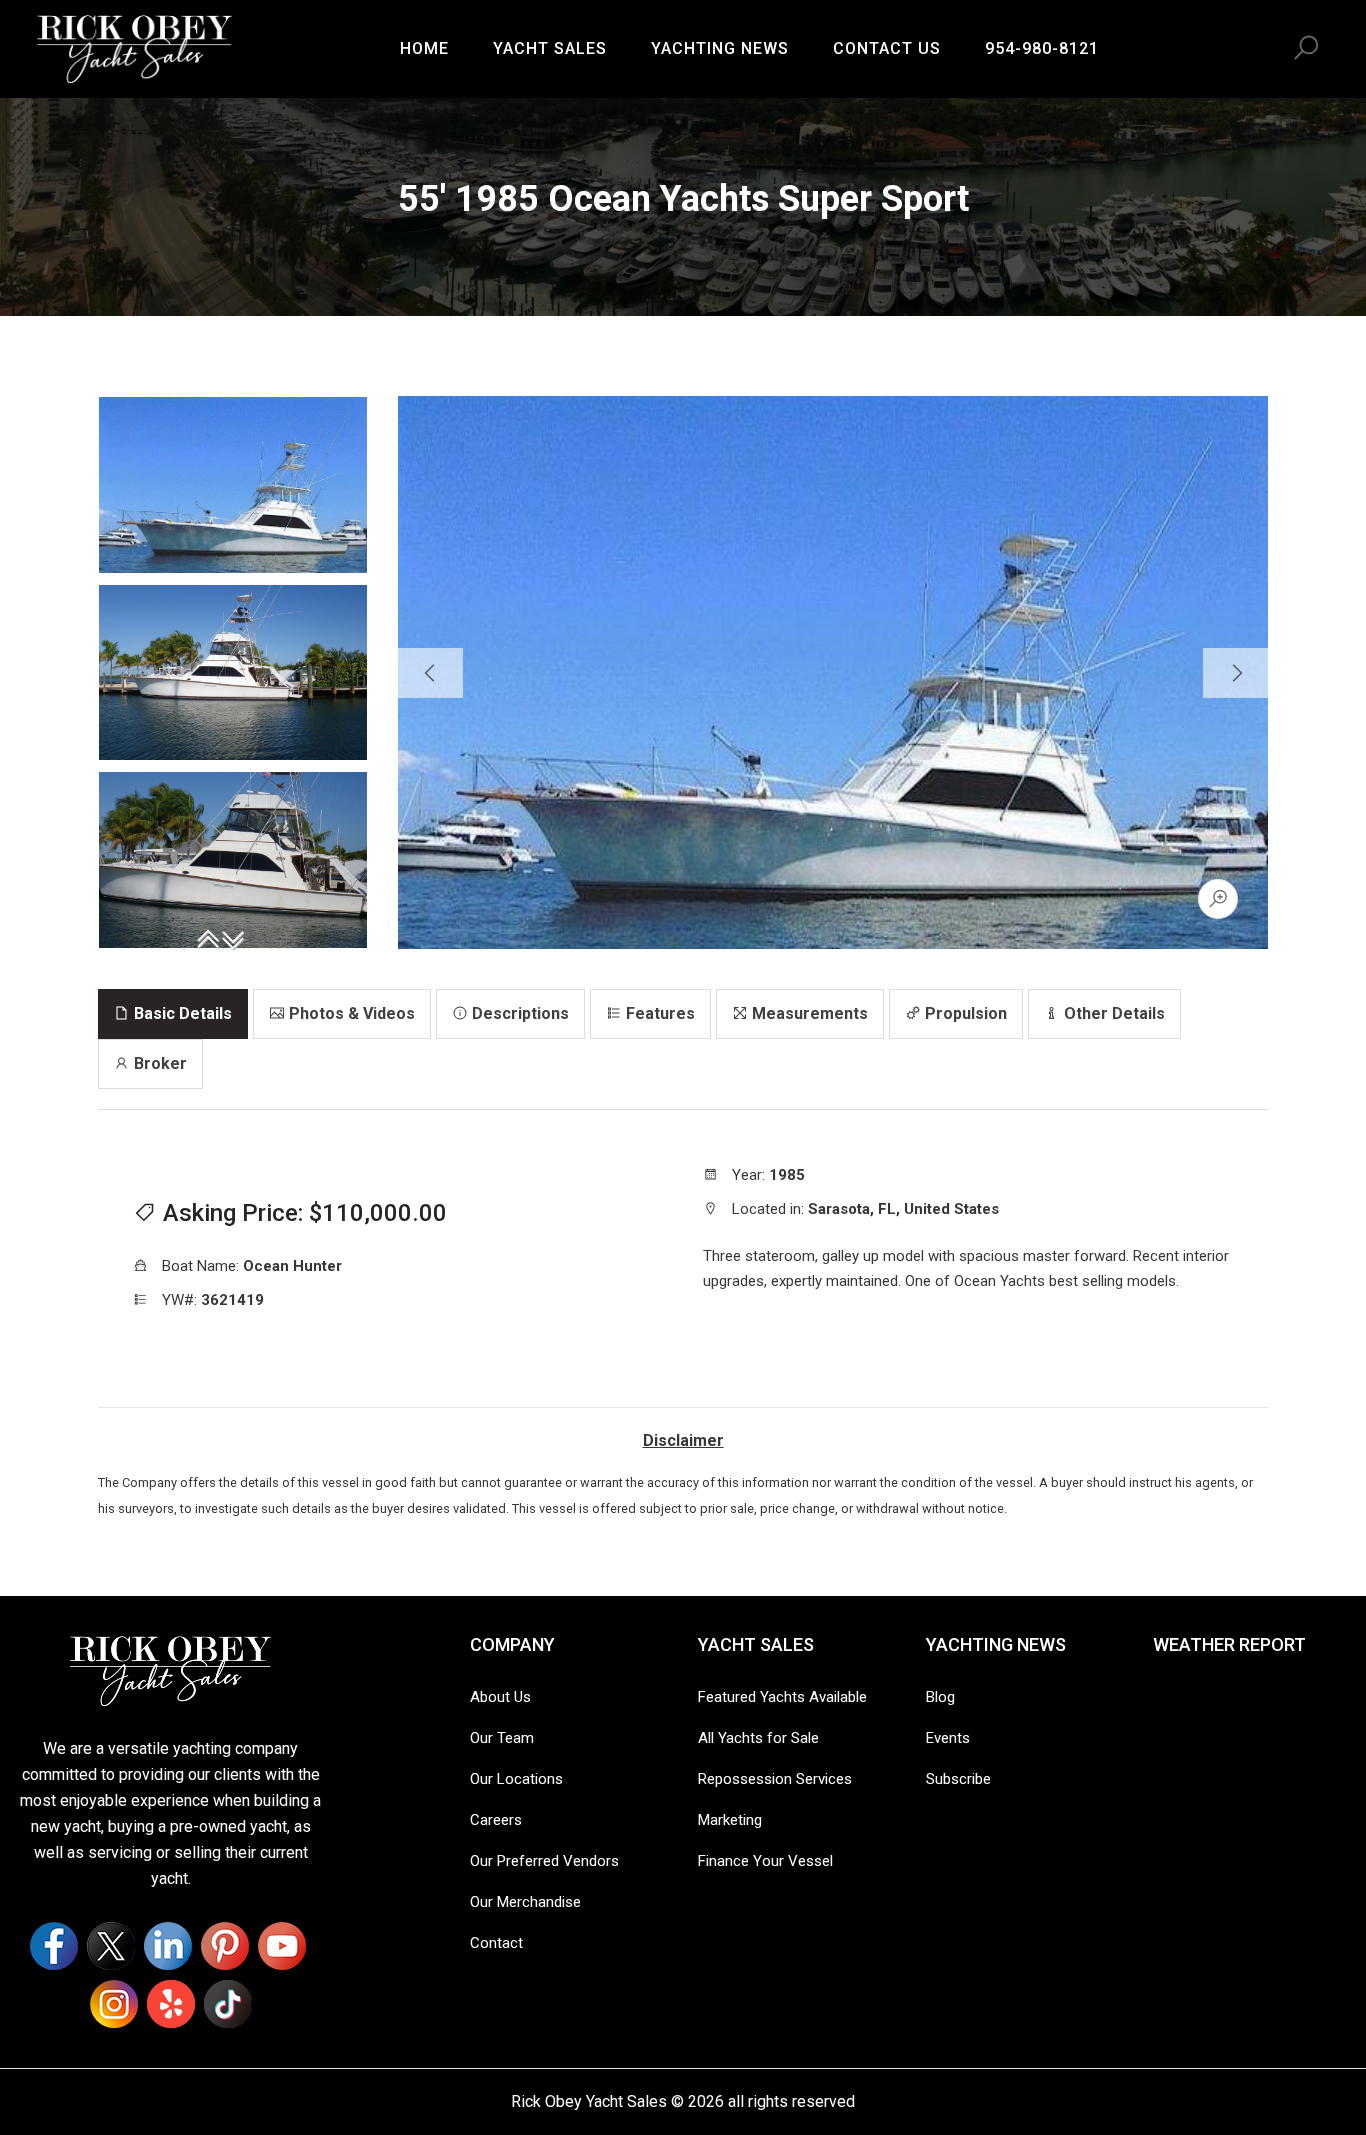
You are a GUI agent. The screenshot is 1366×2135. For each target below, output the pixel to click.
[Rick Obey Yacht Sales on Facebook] (54, 1946)
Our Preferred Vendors (544, 1861)
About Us (500, 1697)
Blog (940, 1697)
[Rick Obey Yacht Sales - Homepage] (135, 46)
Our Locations (516, 1779)
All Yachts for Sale (758, 1738)
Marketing (730, 1820)
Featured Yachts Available (782, 1697)
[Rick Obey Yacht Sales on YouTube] (282, 1946)
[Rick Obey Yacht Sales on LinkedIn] (168, 1946)
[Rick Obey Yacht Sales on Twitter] (111, 1946)
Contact (496, 1943)
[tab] (173, 1014)
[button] (1306, 48)
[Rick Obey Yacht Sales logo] (171, 1669)
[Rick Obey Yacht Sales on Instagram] (114, 2004)
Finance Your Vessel (765, 1861)
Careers (496, 1820)
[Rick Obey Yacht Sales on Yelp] (171, 2004)
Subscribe (958, 1779)
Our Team (502, 1738)
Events (948, 1738)
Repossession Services (775, 1779)
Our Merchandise (525, 1902)
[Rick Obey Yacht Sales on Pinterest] (225, 1946)
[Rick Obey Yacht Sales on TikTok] (228, 2004)
